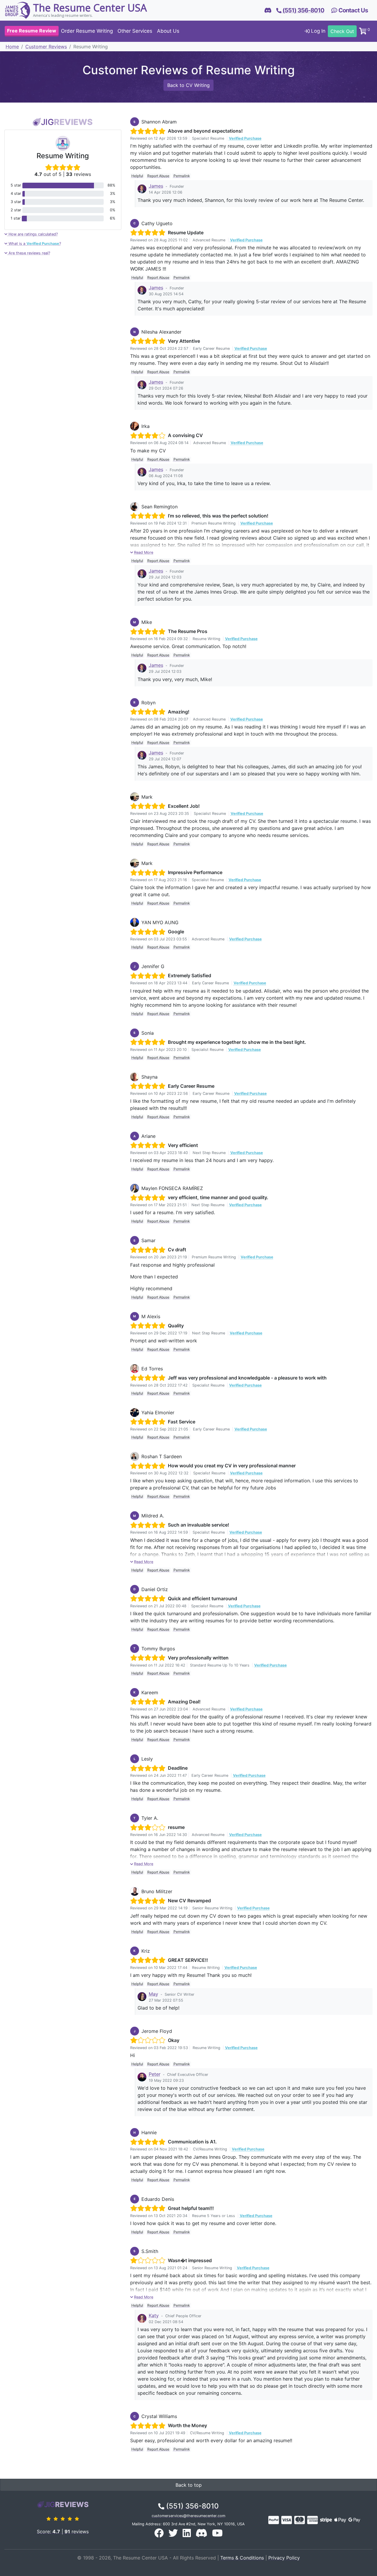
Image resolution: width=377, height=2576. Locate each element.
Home (12, 47)
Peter (155, 2074)
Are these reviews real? (29, 253)
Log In (318, 31)
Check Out (342, 31)
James (156, 186)
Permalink (182, 176)
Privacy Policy (284, 2558)
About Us (168, 31)
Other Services (135, 31)
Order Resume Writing (87, 31)
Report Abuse (158, 176)
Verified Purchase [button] (245, 138)
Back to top (189, 2485)
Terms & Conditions (242, 2558)
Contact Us (353, 10)
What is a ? (34, 244)
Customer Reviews (46, 47)
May (153, 1994)
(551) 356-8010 (192, 2506)
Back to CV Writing (188, 85)
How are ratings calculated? (33, 234)
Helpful (137, 176)
